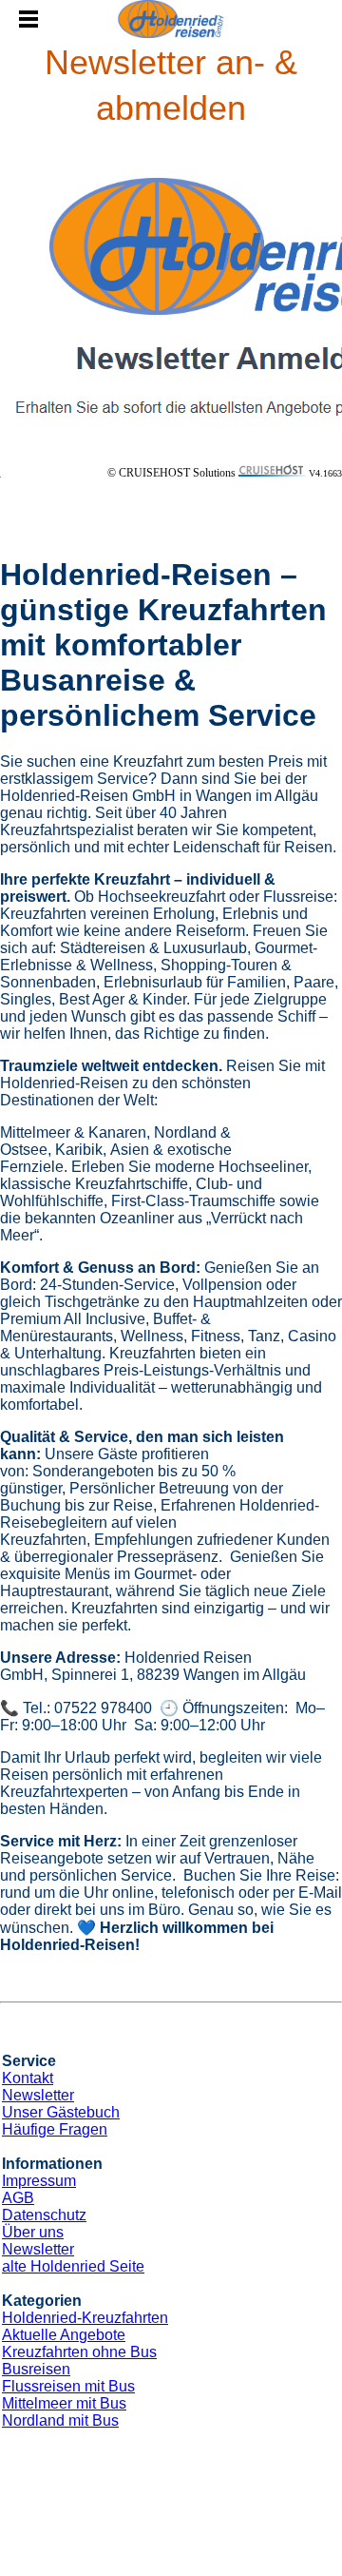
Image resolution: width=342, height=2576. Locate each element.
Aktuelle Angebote (64, 2335)
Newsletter (38, 2095)
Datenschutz (44, 2215)
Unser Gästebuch (61, 2112)
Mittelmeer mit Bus (64, 2403)
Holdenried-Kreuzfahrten (85, 2318)
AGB (18, 2198)
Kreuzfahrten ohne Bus (79, 2352)
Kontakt (28, 2078)
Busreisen (36, 2369)
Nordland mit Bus (60, 2420)
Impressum (39, 2181)
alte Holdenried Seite (73, 2266)
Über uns (33, 2232)
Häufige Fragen (55, 2129)
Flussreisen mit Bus (68, 2386)
